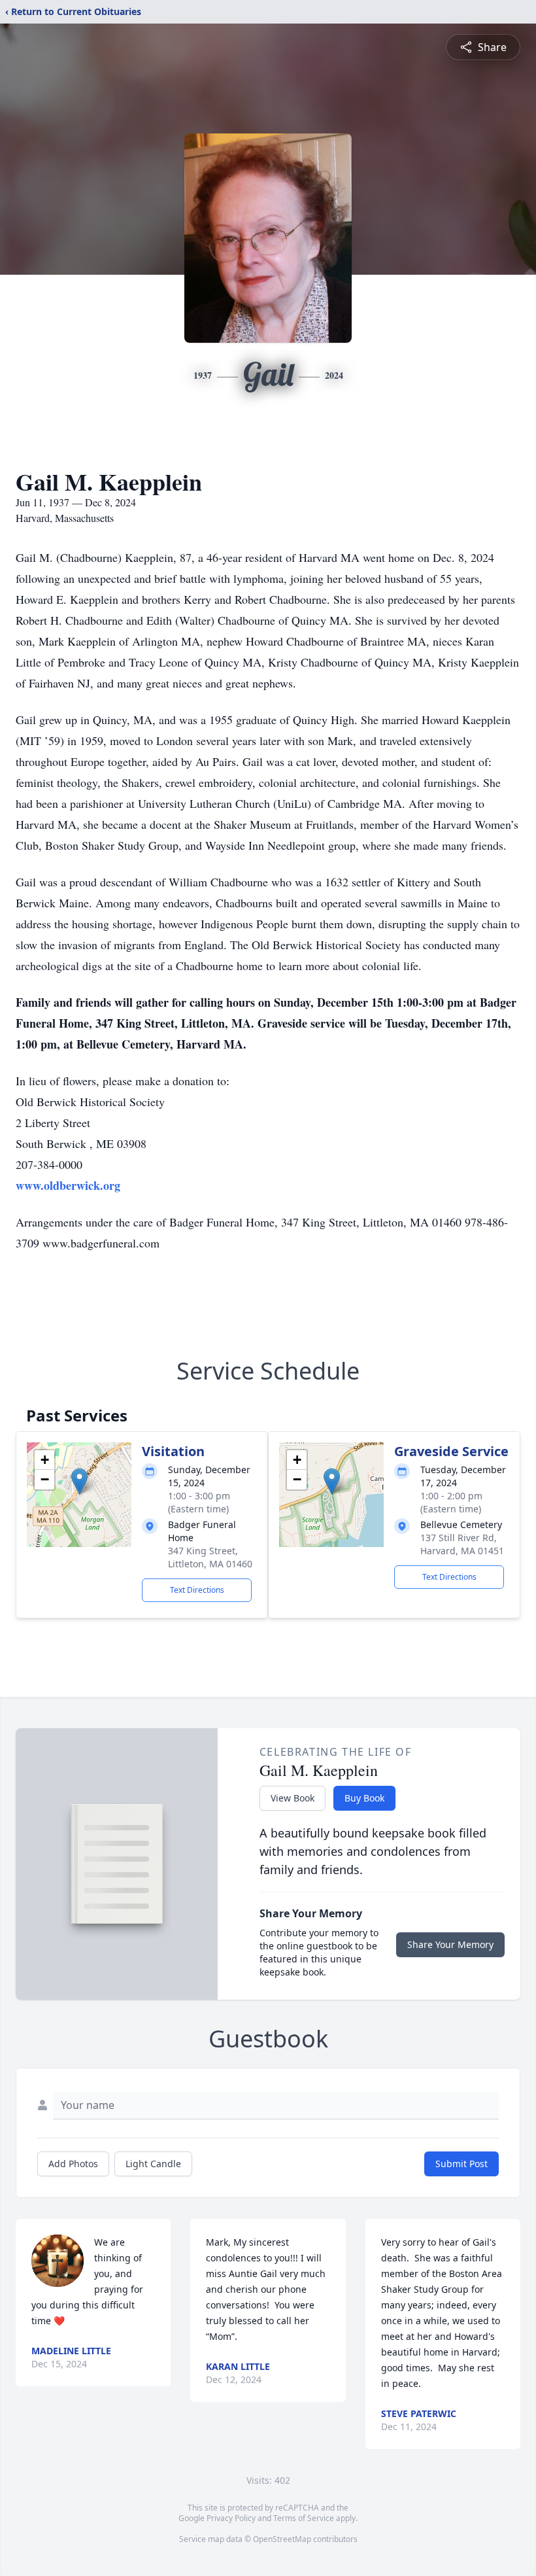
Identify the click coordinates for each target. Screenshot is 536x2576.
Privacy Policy (231, 2518)
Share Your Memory (450, 1944)
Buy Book (364, 1798)
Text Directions (197, 1590)
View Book (293, 1798)
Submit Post (461, 2164)
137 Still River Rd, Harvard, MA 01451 (462, 1544)
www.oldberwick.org (68, 1185)
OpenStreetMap (282, 2539)
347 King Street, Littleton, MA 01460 (210, 1557)
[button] (79, 1481)
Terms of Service (304, 2518)
